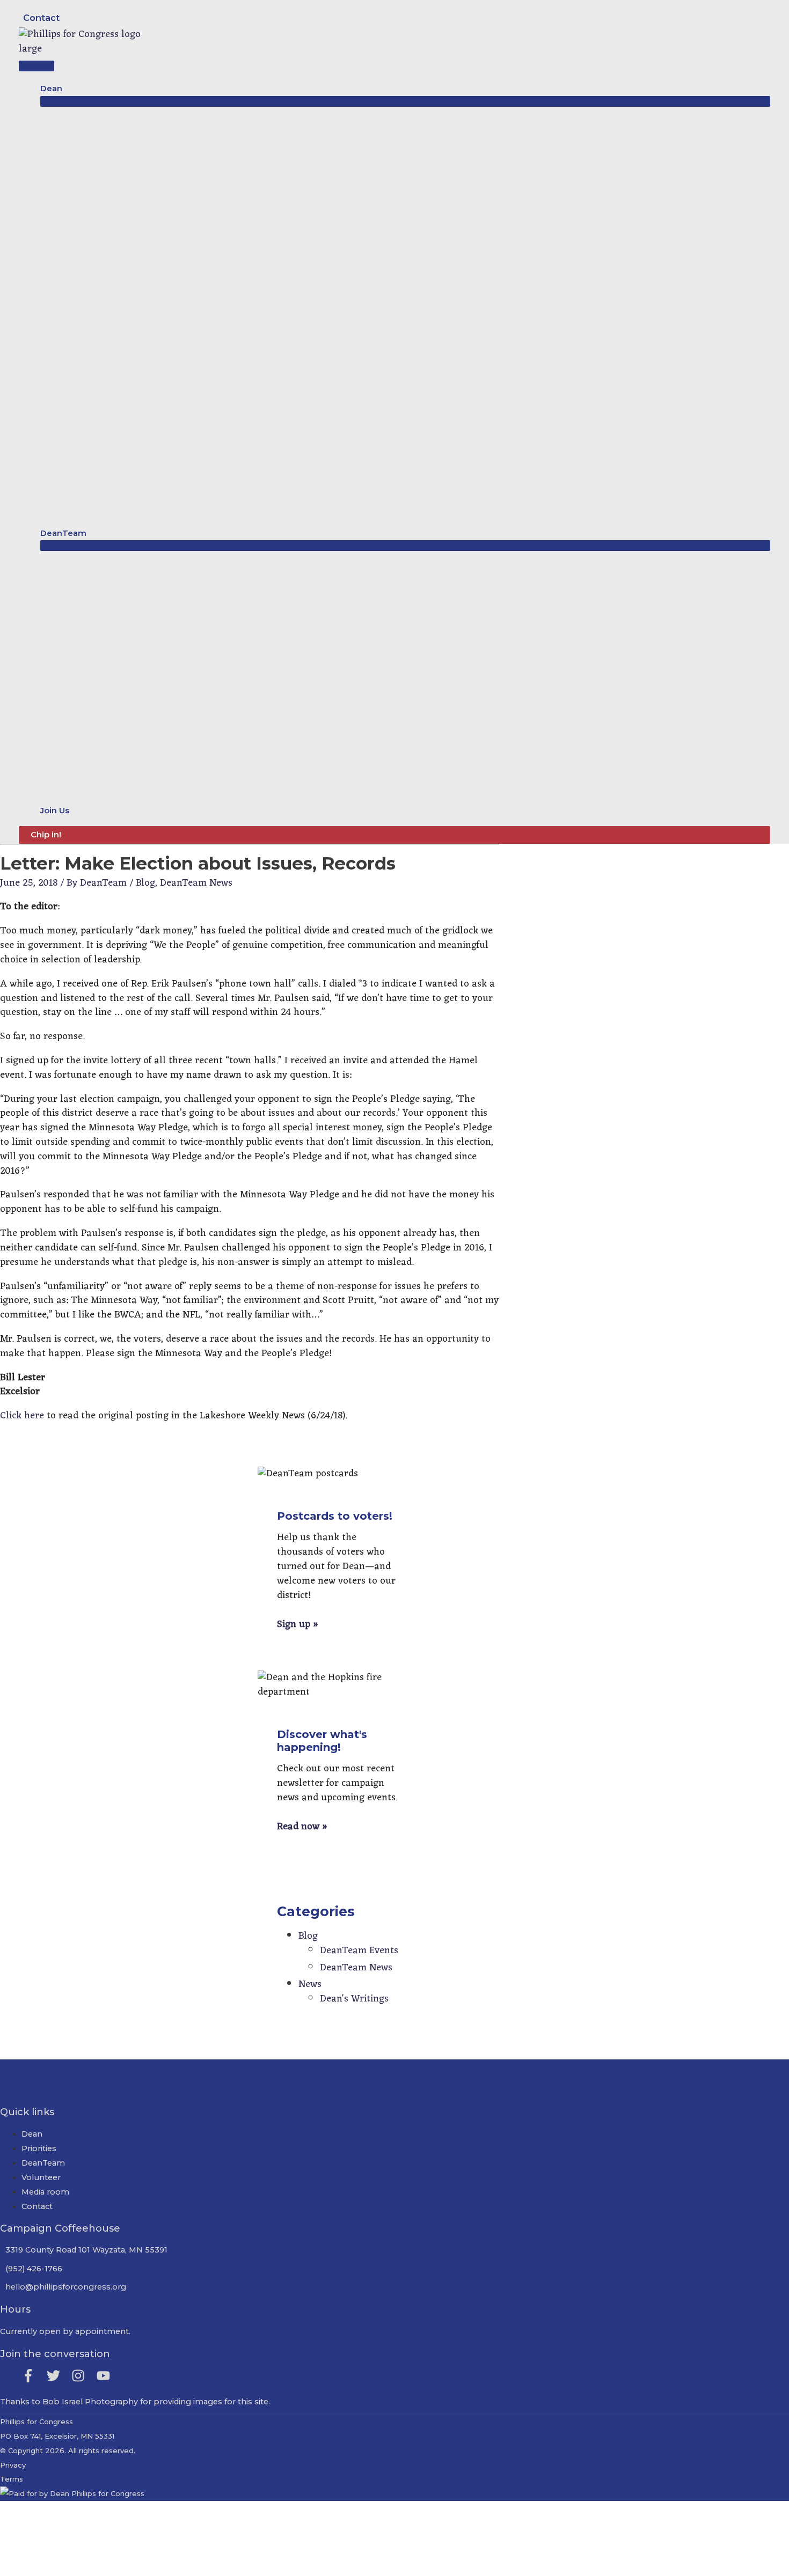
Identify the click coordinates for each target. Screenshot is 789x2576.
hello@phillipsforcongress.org (66, 2287)
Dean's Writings (354, 1999)
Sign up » (298, 1624)
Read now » (302, 1827)
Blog (145, 883)
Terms (12, 2479)
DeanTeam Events (359, 1951)
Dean (32, 2134)
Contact (41, 18)
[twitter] (58, 2376)
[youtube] (105, 2376)
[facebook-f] (33, 2376)
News (310, 1984)
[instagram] (83, 2376)
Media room (45, 2192)
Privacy (13, 2465)
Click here (22, 1416)
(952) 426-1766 (34, 2269)
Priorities (39, 2148)
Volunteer (41, 2177)
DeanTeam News (196, 883)
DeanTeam (43, 2163)
